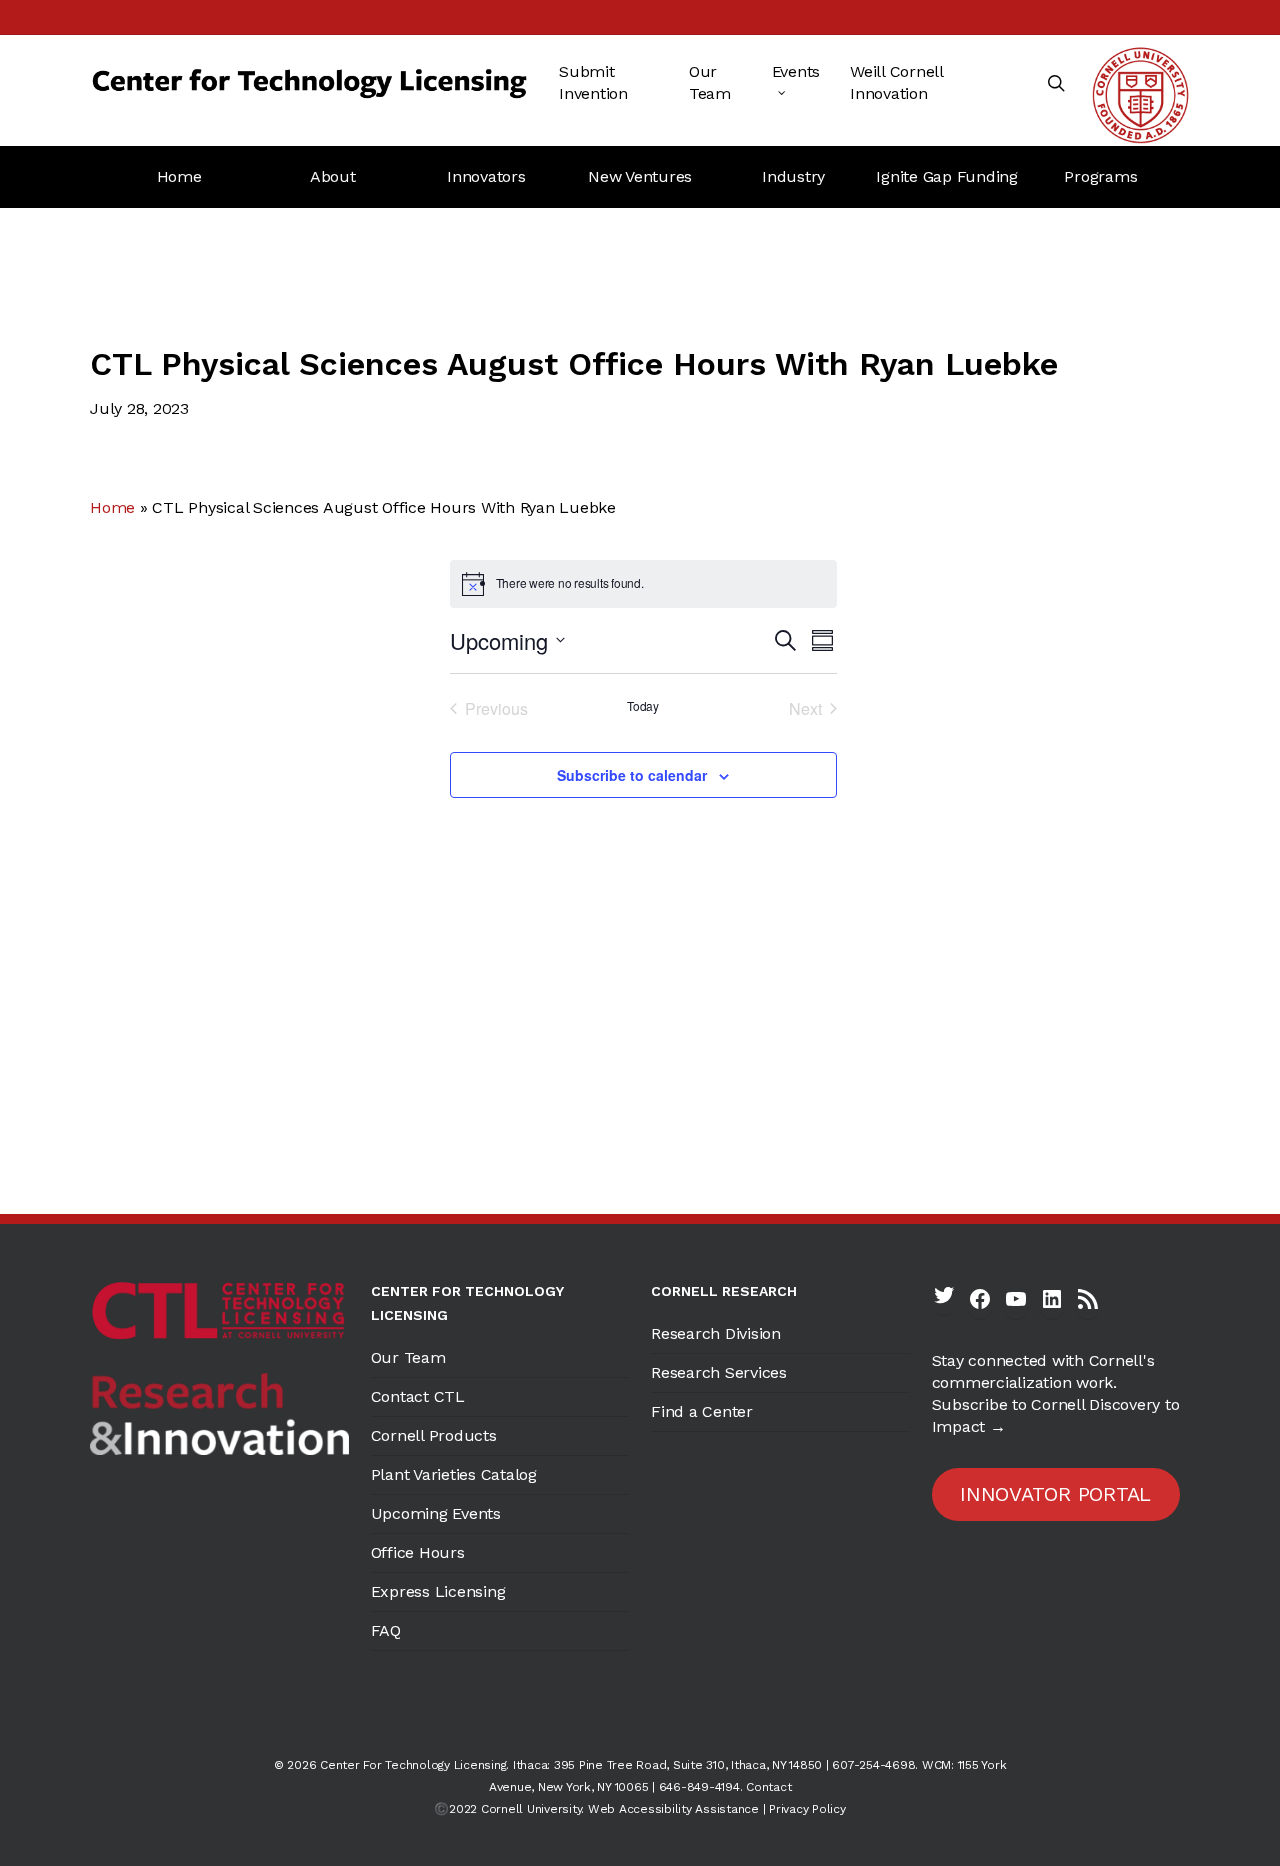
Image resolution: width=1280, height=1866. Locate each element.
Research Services (719, 1372)
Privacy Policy (807, 1809)
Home (179, 176)
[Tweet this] (367, 573)
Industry (793, 176)
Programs (1100, 176)
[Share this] (367, 634)
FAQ (386, 1630)
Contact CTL (418, 1396)
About (333, 176)
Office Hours (418, 1552)
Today (643, 706)
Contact (768, 1787)
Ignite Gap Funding (947, 176)
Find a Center (702, 1411)
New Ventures (640, 176)
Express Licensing (438, 1591)
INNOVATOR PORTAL (1055, 1494)
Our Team (408, 1357)
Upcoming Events (436, 1513)
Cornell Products (434, 1435)
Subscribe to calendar (632, 775)
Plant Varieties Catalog (454, 1474)
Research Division (716, 1333)
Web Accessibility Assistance (673, 1809)
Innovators (486, 176)
